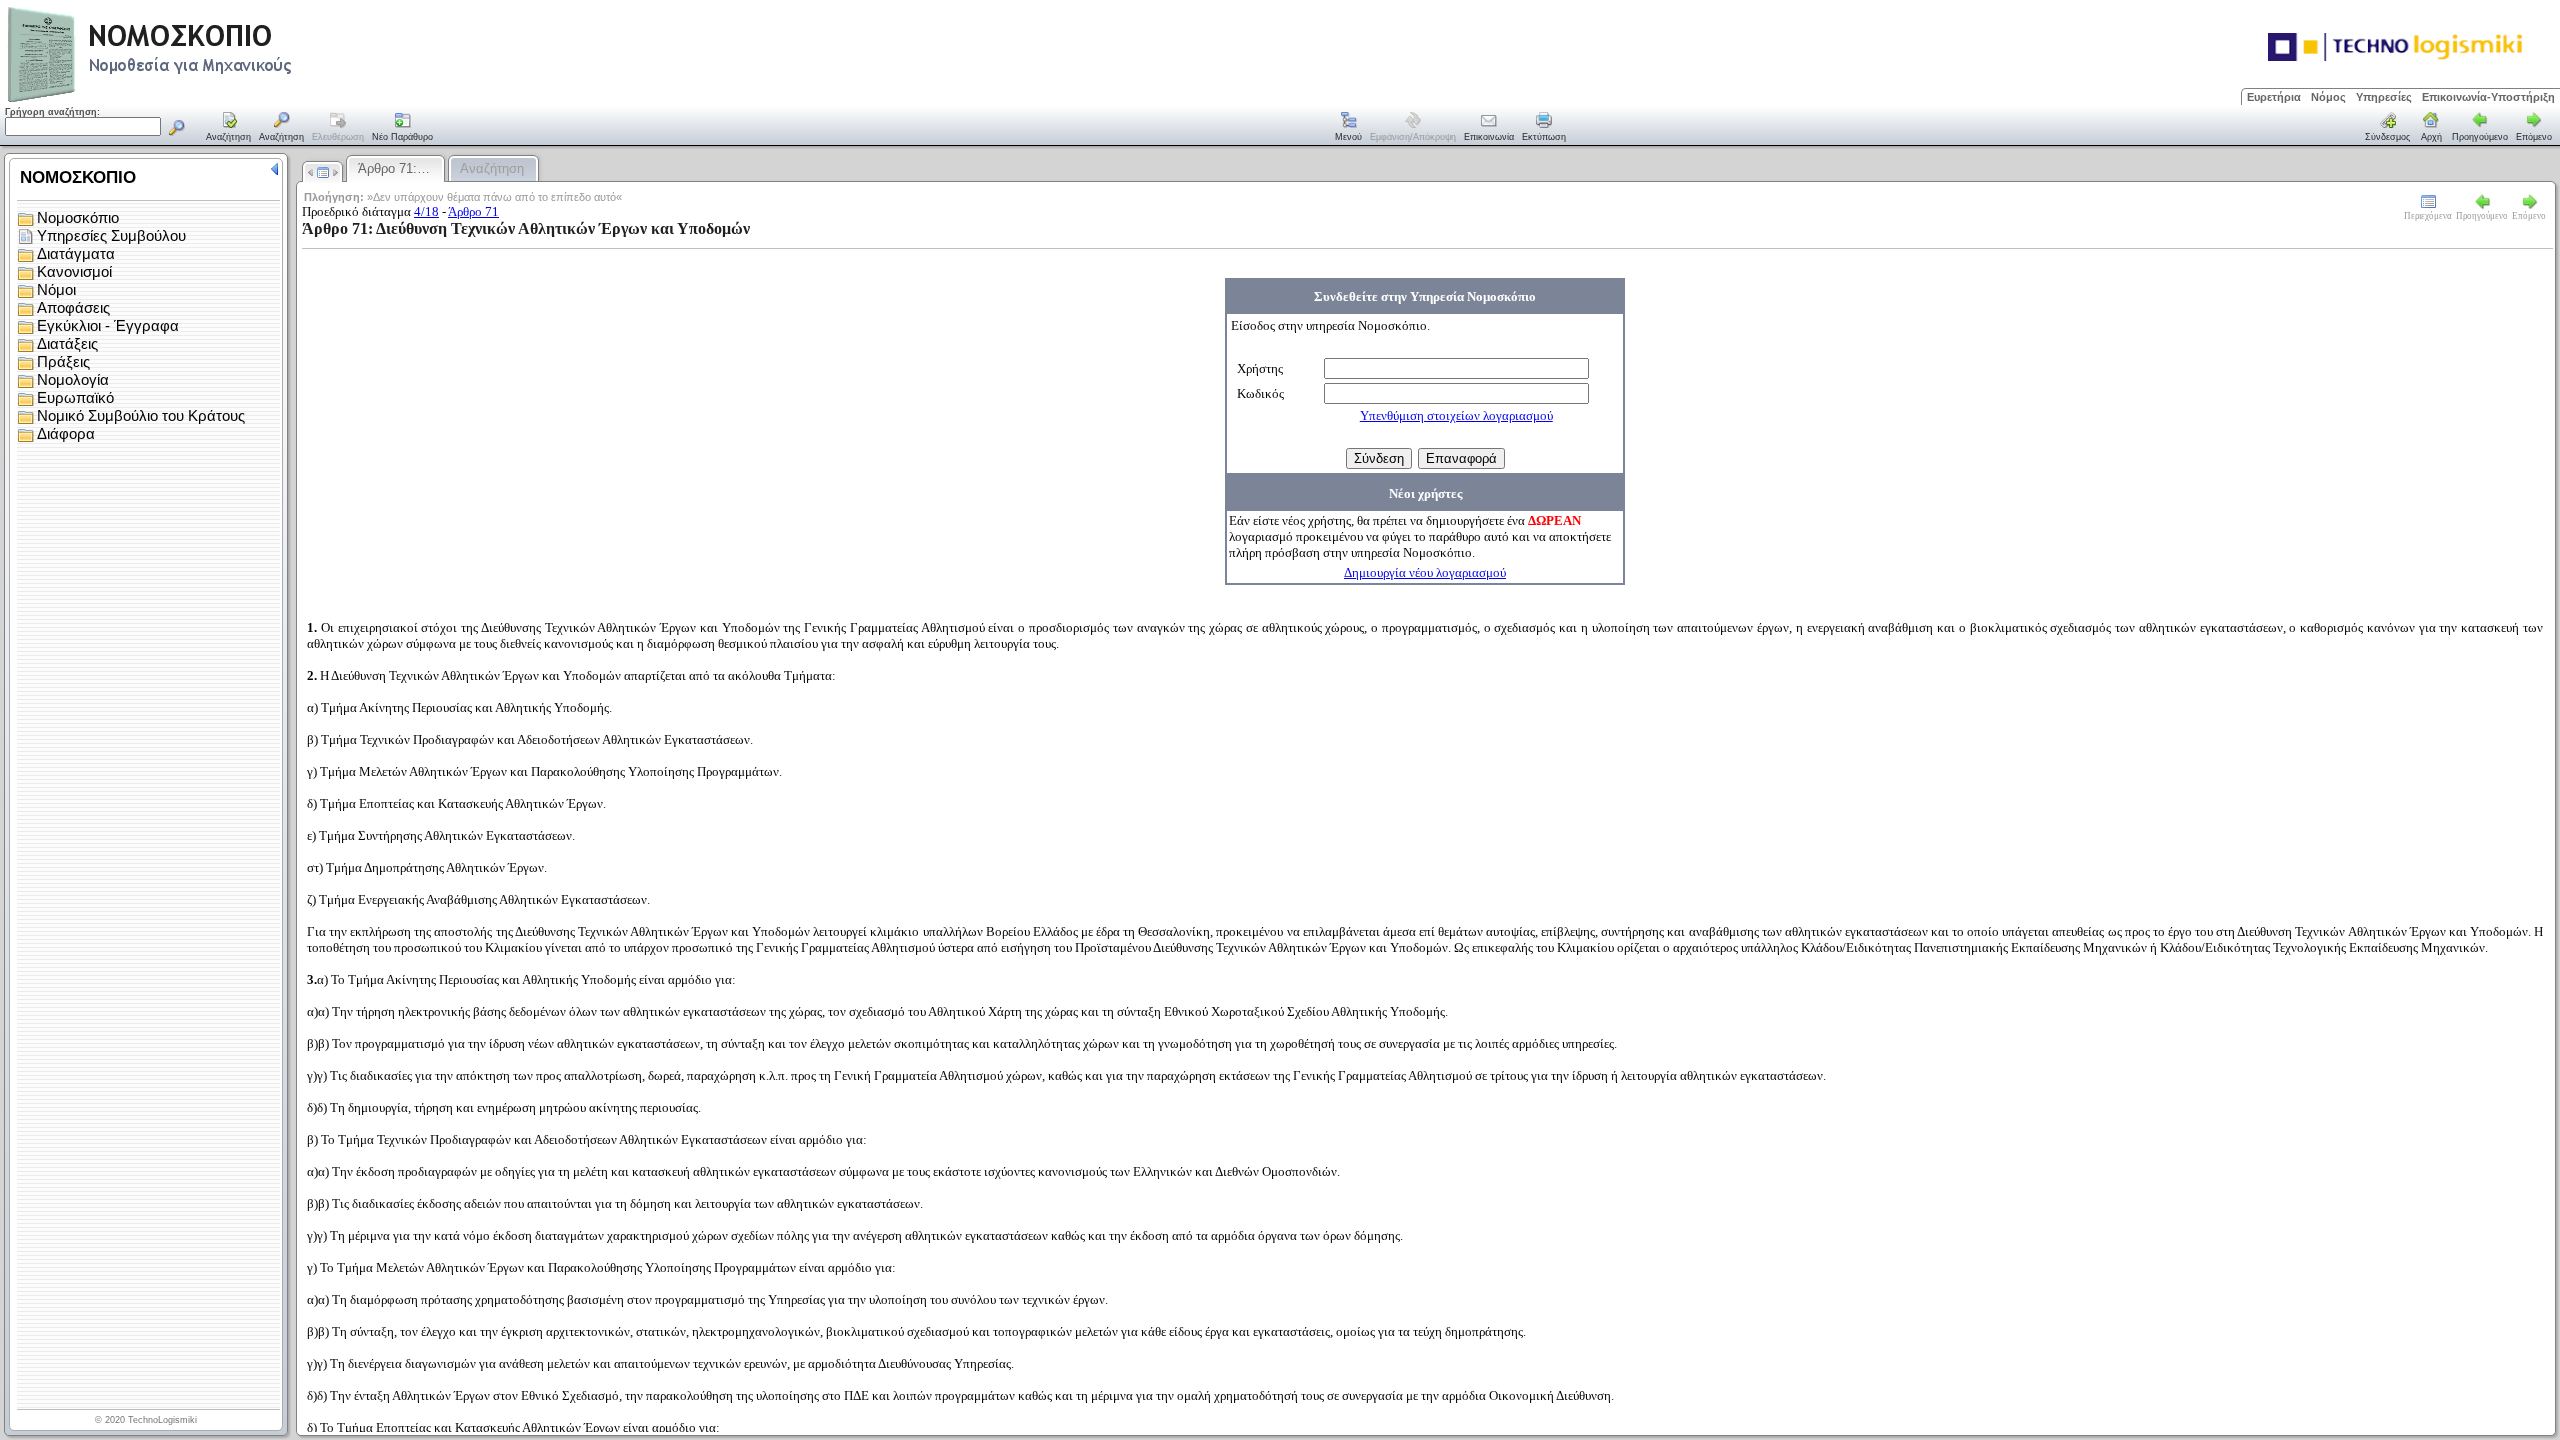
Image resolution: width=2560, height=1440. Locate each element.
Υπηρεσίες (2384, 97)
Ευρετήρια (2274, 97)
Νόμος (2328, 97)
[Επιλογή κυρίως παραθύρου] (229, 128)
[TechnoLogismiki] (228, 99)
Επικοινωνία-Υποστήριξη (2488, 97)
